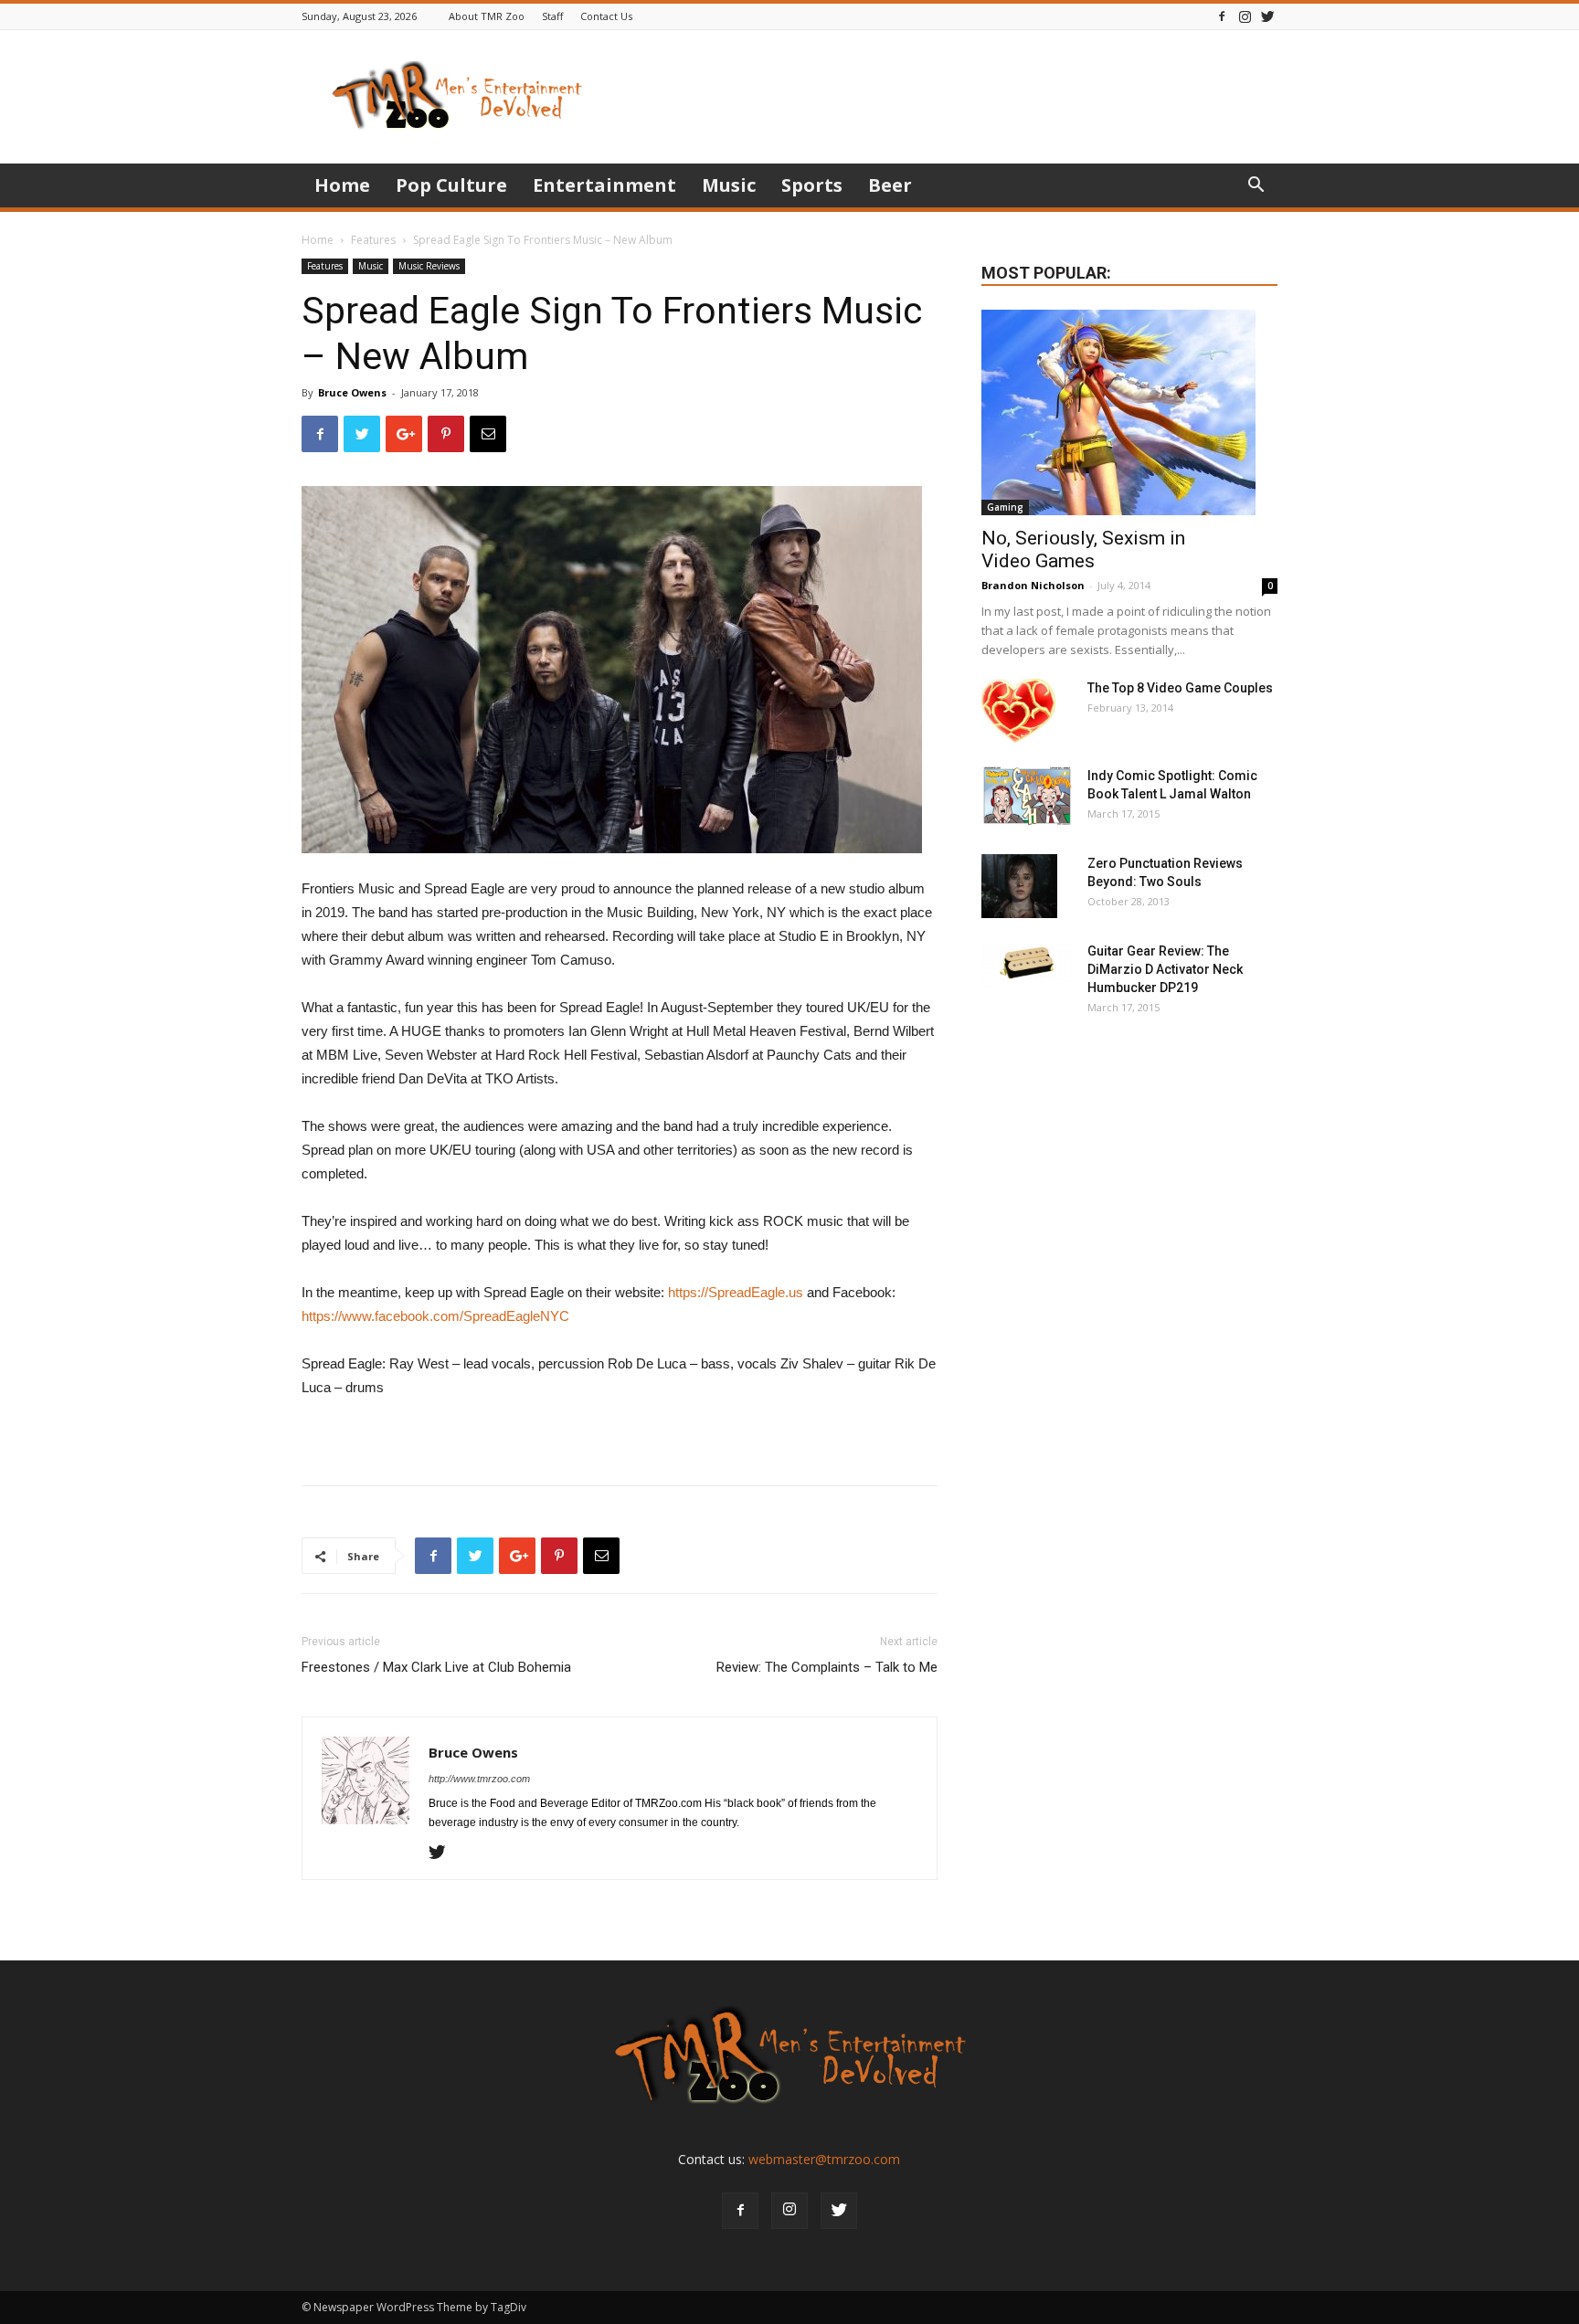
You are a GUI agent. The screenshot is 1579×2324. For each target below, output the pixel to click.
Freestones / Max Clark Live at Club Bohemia (436, 1667)
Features (373, 240)
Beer (890, 185)
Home (342, 185)
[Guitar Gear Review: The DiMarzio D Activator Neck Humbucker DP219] (1027, 965)
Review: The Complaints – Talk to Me (827, 1667)
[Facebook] (1222, 16)
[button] (1256, 187)
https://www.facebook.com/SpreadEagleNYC (435, 1316)
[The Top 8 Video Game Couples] (1018, 711)
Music (729, 185)
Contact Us (606, 16)
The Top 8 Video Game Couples (1180, 688)
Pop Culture (451, 185)
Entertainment (604, 185)
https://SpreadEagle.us (736, 1292)
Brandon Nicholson (1033, 585)
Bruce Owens (352, 392)
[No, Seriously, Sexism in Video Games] (1129, 412)
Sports (812, 185)
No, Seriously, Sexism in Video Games (1083, 549)
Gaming (1005, 507)
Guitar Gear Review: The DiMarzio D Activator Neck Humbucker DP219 (1165, 969)
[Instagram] (1245, 16)
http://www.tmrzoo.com (479, 1779)
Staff (552, 16)
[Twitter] (1267, 16)
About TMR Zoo (487, 16)
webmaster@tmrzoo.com (824, 2159)
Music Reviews (429, 266)
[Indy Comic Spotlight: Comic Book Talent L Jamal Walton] (1027, 796)
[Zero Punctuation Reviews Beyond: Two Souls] (1019, 886)
